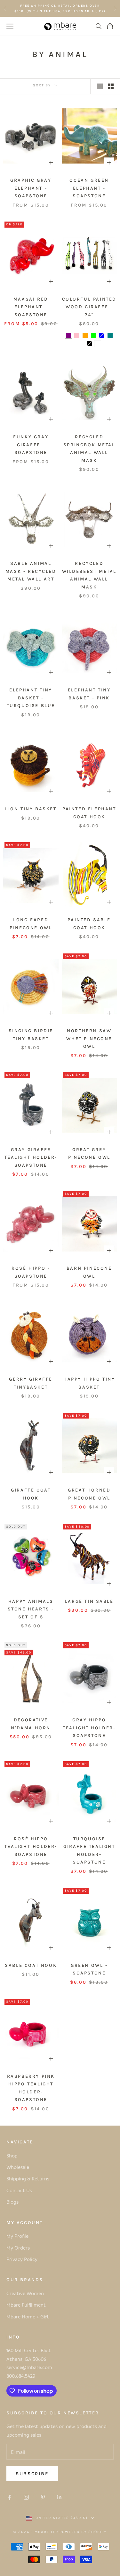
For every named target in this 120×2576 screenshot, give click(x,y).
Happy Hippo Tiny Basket (89, 1383)
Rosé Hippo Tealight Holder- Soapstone (31, 1847)
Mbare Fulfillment (26, 2305)
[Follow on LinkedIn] (60, 2497)
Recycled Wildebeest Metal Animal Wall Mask (89, 575)
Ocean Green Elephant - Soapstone (89, 188)
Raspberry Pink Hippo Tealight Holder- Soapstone (31, 2088)
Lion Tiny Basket (31, 809)
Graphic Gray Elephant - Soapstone (31, 188)
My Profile (17, 2236)
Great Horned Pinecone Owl (89, 1494)
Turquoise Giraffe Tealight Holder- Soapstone (89, 1850)
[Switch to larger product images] (100, 86)
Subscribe (32, 2474)
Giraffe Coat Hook (31, 1494)
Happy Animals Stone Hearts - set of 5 (31, 1609)
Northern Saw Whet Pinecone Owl (89, 1039)
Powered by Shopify (83, 2532)
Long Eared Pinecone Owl (31, 924)
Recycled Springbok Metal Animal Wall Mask (89, 449)
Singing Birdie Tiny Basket (31, 1035)
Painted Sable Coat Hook (89, 924)
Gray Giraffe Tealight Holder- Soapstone (31, 1157)
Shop (12, 2156)
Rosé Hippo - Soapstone (31, 1272)
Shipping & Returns (28, 2178)
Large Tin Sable (89, 1601)
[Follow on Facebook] (10, 2497)
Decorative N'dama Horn (31, 1724)
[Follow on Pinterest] (43, 2497)
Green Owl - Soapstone (89, 1969)
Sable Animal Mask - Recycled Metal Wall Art (31, 571)
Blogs (12, 2202)
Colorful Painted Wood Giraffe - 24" (89, 307)
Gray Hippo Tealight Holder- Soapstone (89, 1728)
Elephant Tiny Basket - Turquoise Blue (31, 698)
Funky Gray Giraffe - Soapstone (31, 445)
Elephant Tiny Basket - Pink (89, 694)
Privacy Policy (22, 2259)
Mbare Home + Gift (28, 2317)
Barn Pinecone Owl (89, 1272)
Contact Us (19, 2190)
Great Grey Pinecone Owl (89, 1153)
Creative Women (25, 2293)
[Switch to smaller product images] (111, 86)
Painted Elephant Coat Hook (89, 813)
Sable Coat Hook (31, 1965)
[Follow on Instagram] (26, 2497)
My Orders (18, 2248)
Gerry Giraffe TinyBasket (31, 1383)
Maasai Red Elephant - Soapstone (31, 307)
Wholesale (18, 2167)
